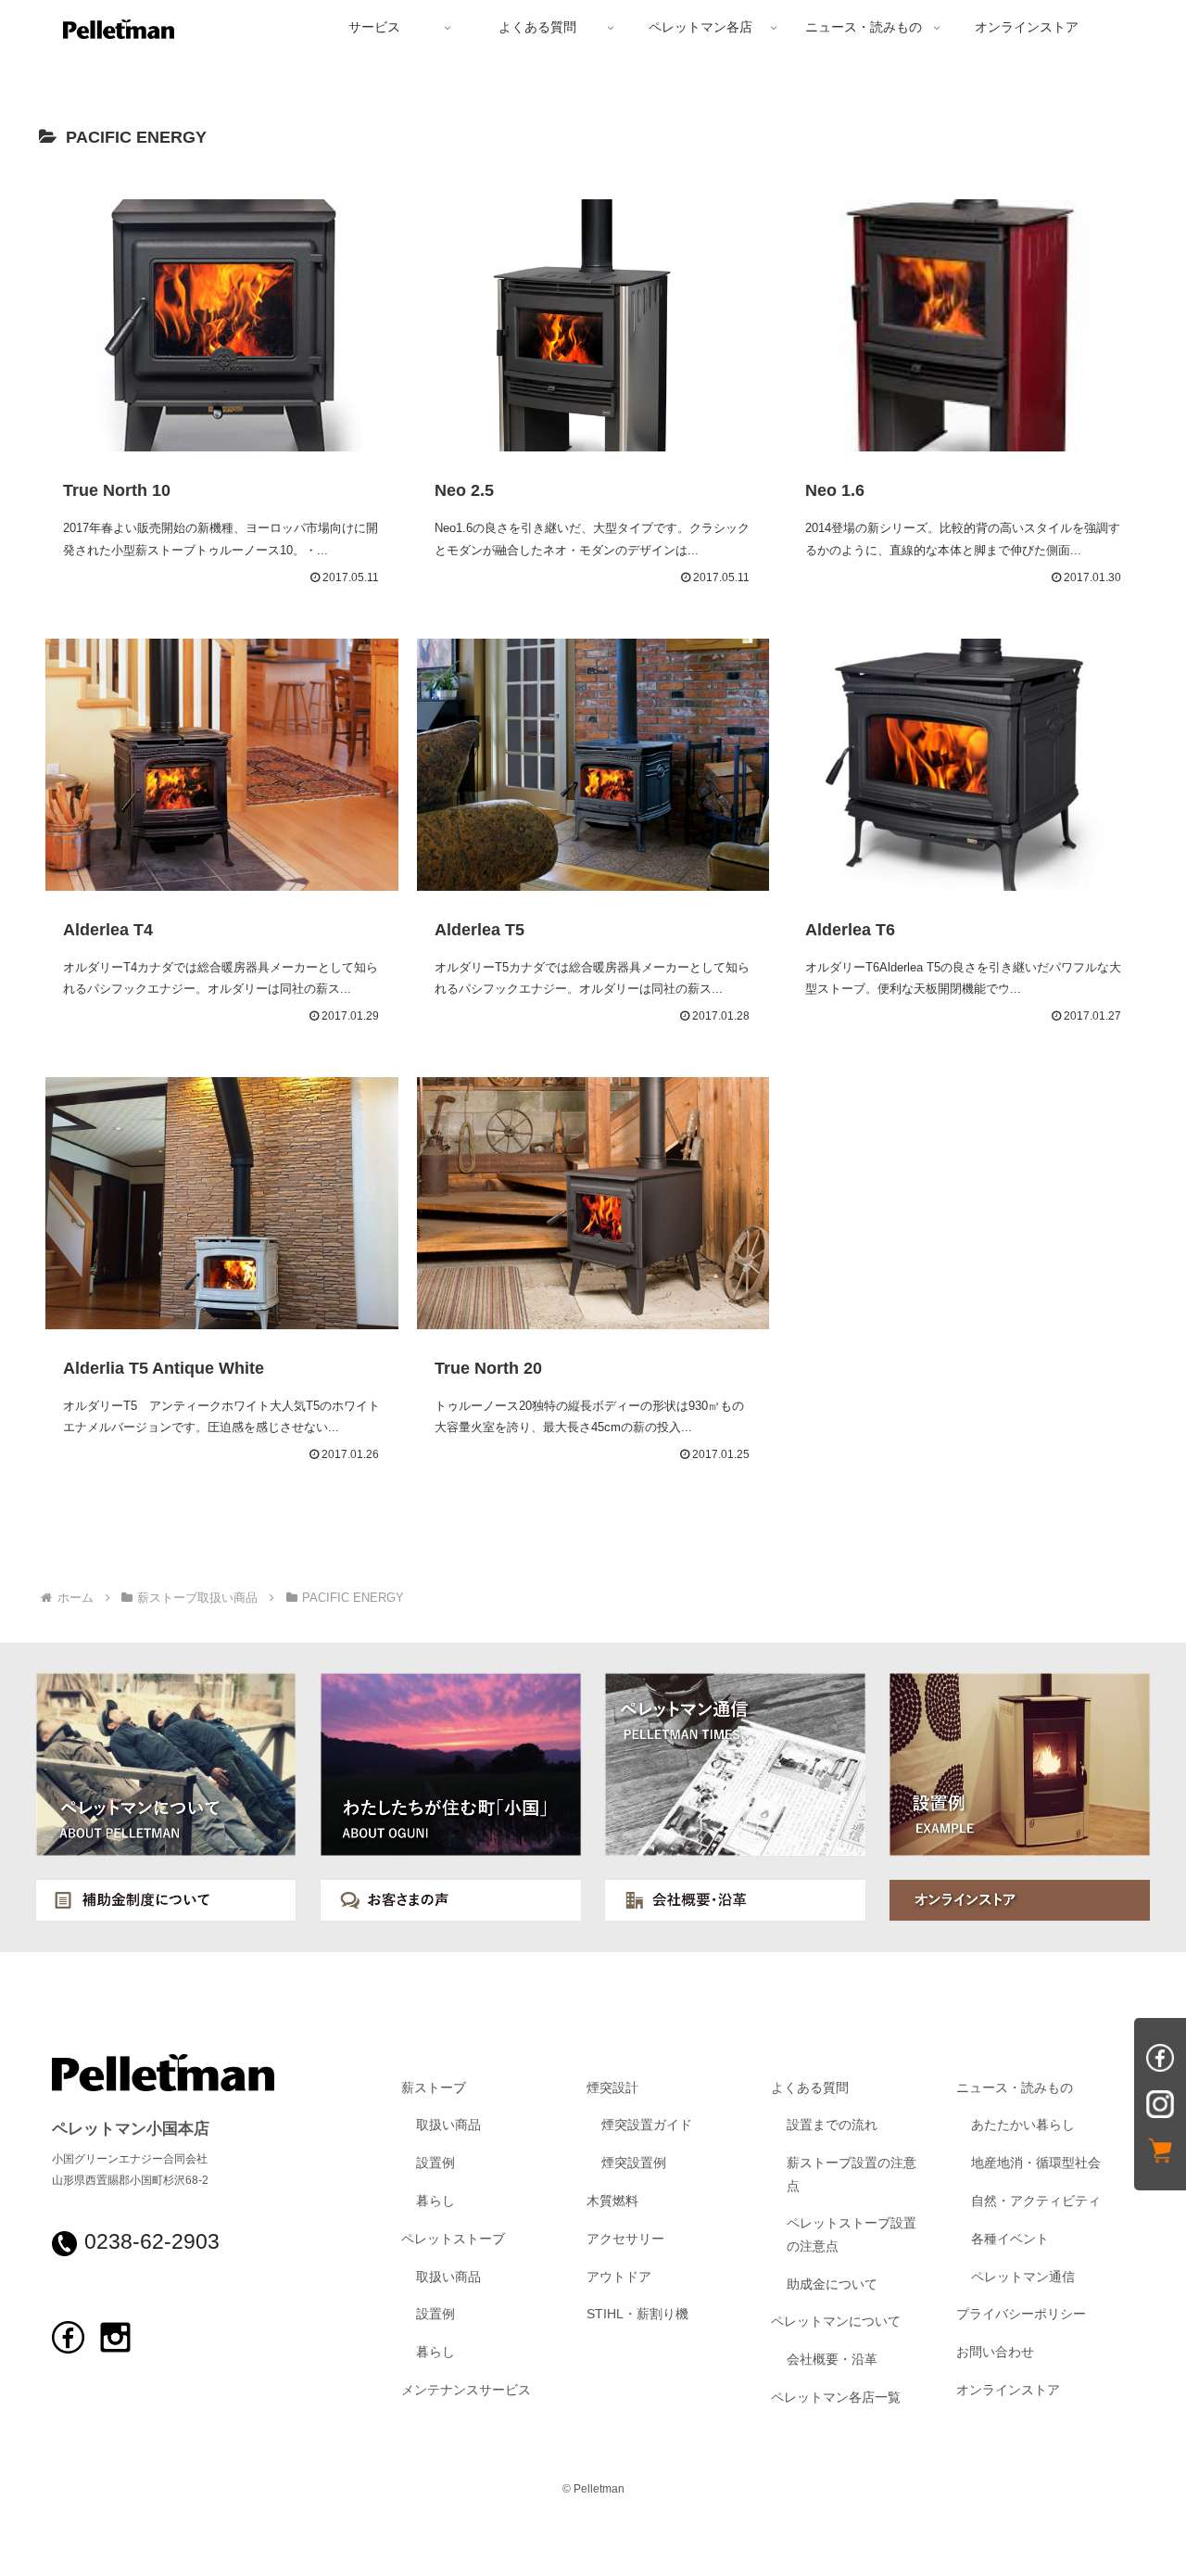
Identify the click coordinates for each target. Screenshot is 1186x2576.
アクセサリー (625, 2239)
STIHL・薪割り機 (637, 2314)
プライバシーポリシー (1021, 2314)
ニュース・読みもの (1015, 2088)
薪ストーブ (434, 2088)
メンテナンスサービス (466, 2390)
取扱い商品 (448, 2125)
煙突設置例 (634, 2163)
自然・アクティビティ (1036, 2201)
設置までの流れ (832, 2125)
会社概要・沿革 (832, 2360)
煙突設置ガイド (647, 2125)
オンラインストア (1008, 2390)
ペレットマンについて (836, 2322)
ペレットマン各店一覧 (836, 2398)
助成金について (832, 2284)
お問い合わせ (995, 2352)
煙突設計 (612, 2088)
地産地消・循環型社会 (1036, 2163)
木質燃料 (612, 2201)
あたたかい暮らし (1023, 2125)
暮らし (435, 2201)
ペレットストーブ (453, 2239)
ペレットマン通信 (1023, 2277)
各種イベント (1010, 2239)
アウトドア (619, 2277)
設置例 (435, 2163)
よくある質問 (810, 2088)
